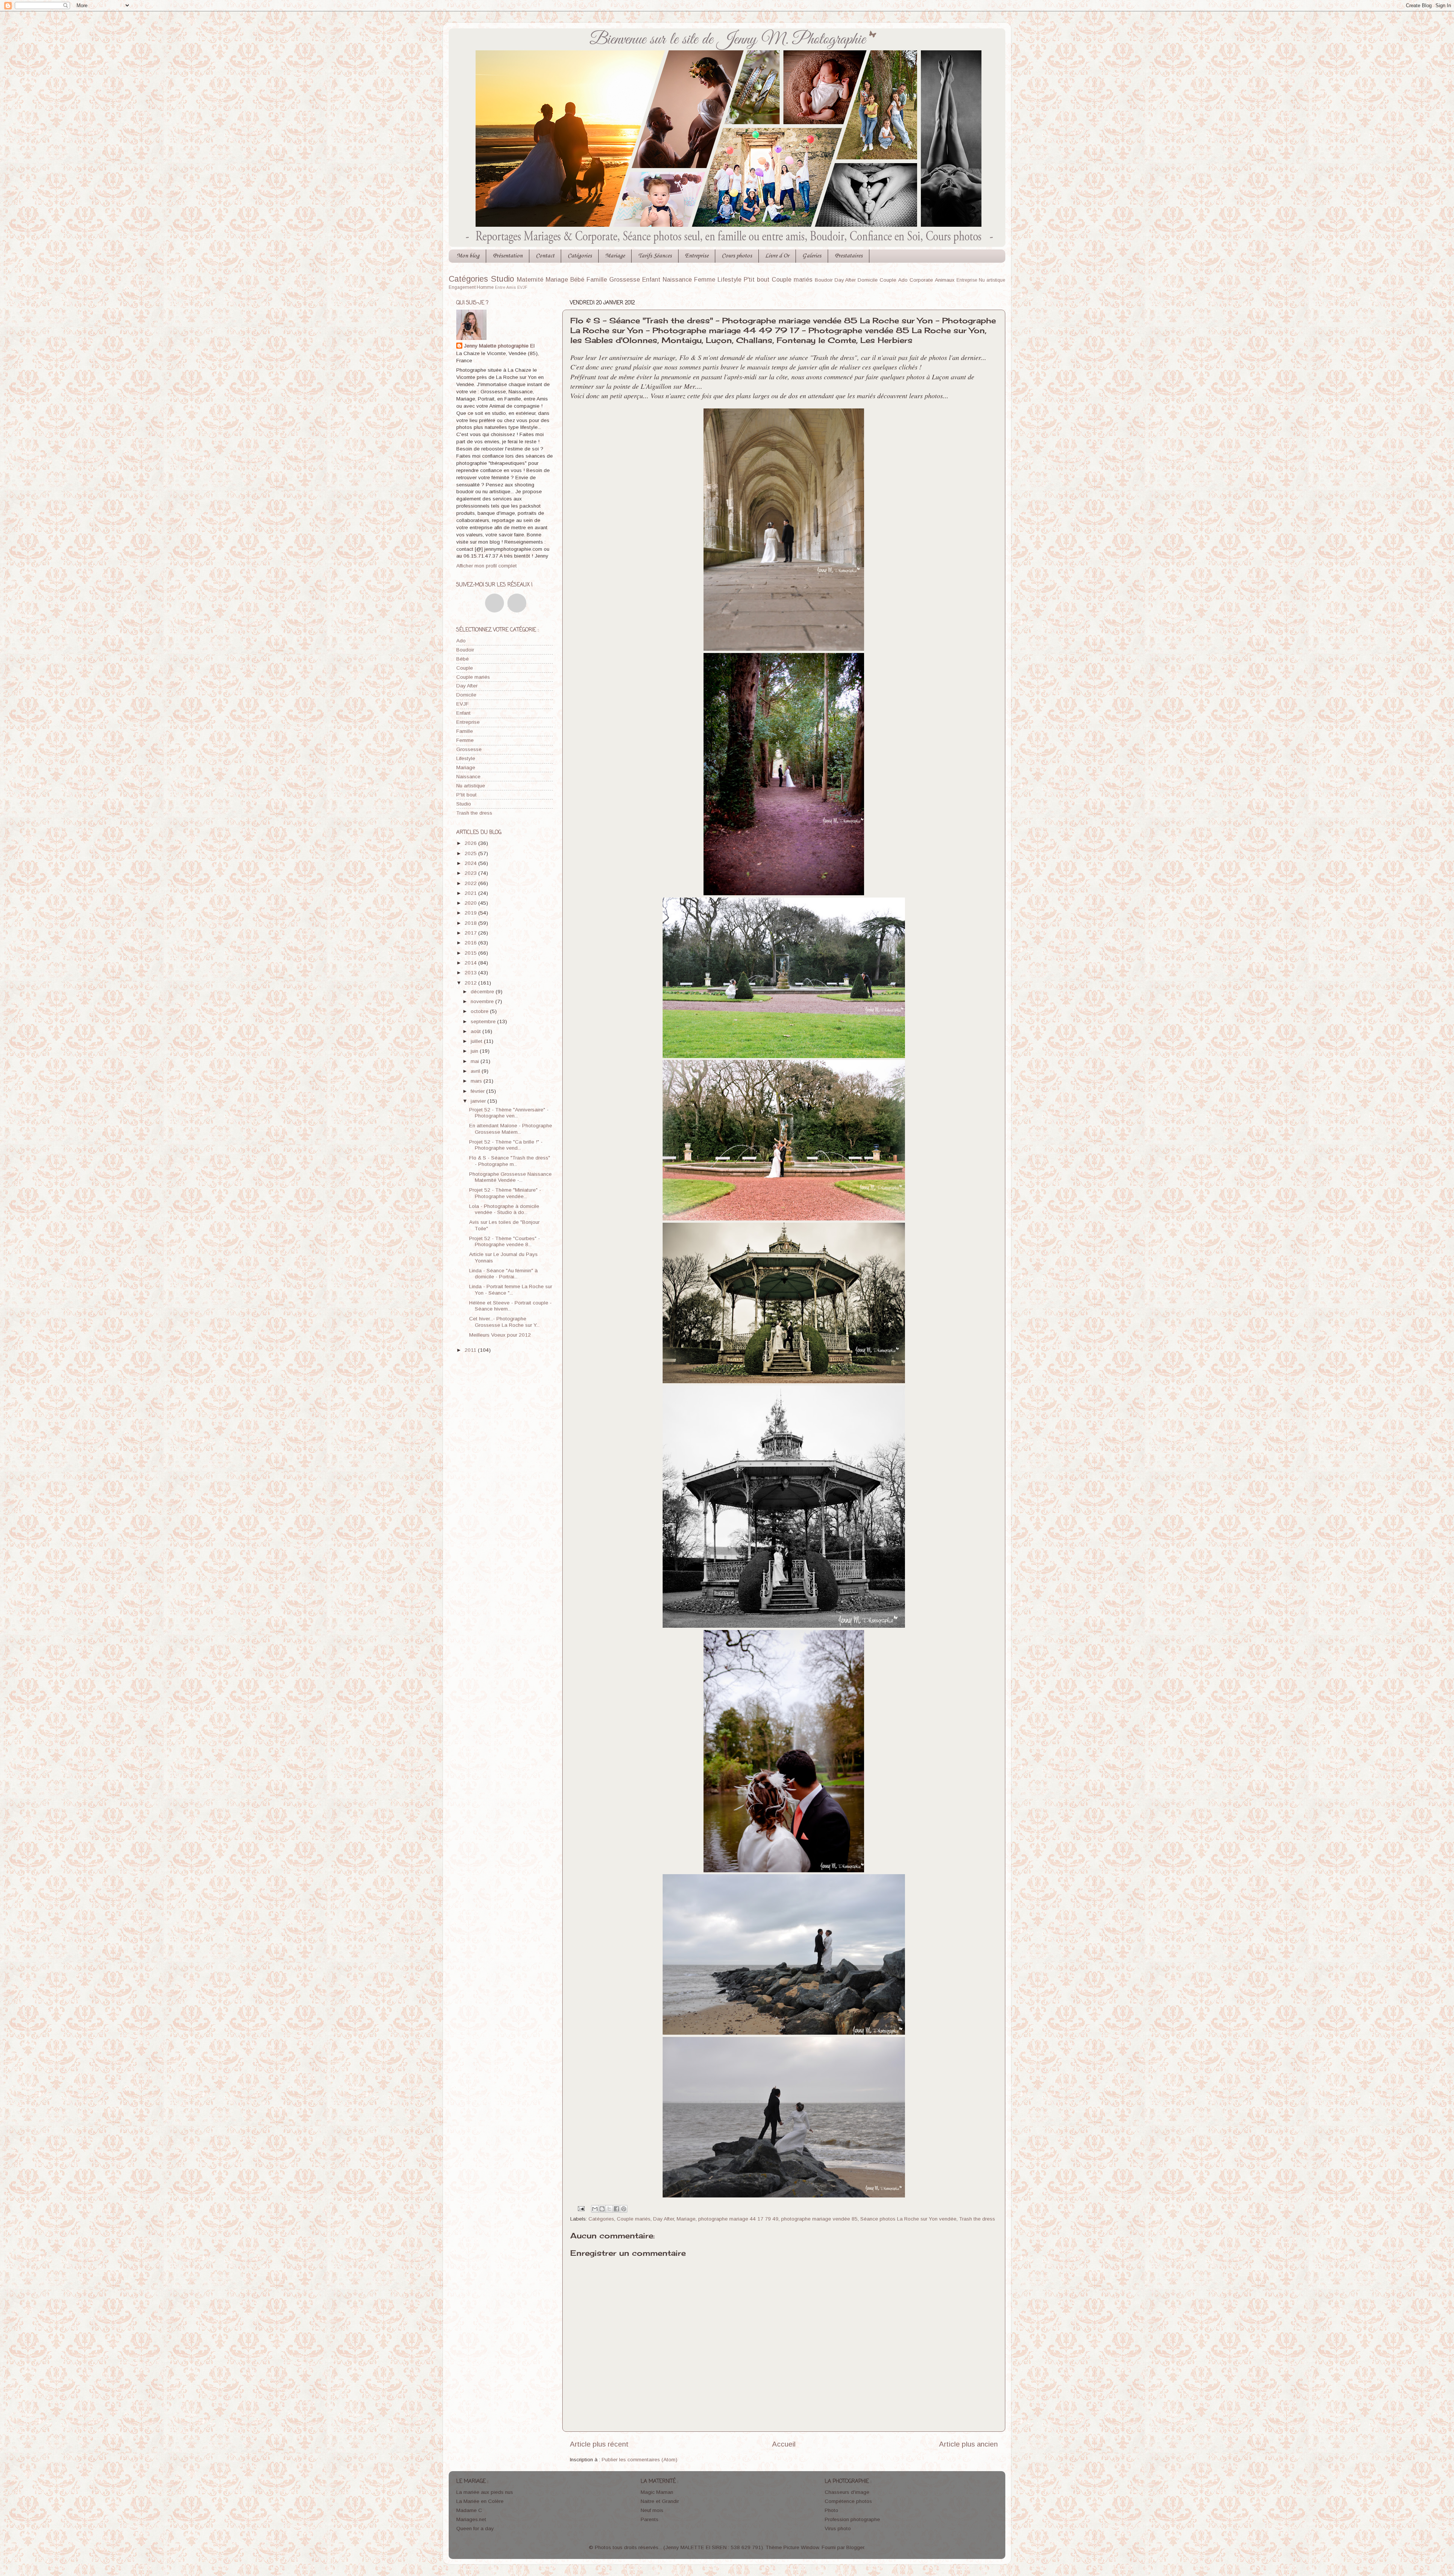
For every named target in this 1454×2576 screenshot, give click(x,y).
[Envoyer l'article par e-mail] (581, 2208)
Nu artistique (992, 280)
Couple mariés (792, 279)
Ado (903, 280)
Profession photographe (852, 2519)
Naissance (677, 279)
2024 (471, 863)
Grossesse (625, 279)
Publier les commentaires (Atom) (640, 2460)
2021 (471, 893)
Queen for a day (475, 2528)
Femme (705, 279)
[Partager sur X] (609, 2209)
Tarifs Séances (655, 256)
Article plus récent (599, 2444)
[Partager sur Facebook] (616, 2209)
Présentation (508, 256)
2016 (471, 943)
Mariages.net (471, 2519)
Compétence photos (848, 2501)
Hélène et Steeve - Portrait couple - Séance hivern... (510, 1306)
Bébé (577, 279)
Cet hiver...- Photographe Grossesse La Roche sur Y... (504, 1322)
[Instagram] (517, 603)
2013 (471, 973)
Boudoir (824, 280)
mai (476, 1061)
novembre (483, 1001)
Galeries (812, 256)
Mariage (615, 256)
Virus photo (838, 2528)
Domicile (868, 280)
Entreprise (697, 256)
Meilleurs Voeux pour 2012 (500, 1335)
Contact (545, 256)
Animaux (945, 280)
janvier (479, 1101)
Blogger (855, 2547)
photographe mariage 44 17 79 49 (738, 2219)
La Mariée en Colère (480, 2501)
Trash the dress (977, 2219)
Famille (597, 279)
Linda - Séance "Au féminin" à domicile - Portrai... (503, 1274)
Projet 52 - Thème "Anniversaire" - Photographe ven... (509, 1113)
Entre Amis (505, 287)
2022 (471, 883)
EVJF (522, 287)
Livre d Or (777, 256)
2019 (471, 913)
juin (475, 1051)
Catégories (580, 256)
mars (477, 1081)
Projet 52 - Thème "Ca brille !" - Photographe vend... (506, 1145)
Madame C (469, 2510)
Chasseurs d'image (847, 2492)
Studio (502, 279)
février (478, 1091)
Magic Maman (657, 2492)
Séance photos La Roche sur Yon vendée (908, 2219)
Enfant (651, 279)
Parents (650, 2519)
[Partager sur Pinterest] (624, 2209)
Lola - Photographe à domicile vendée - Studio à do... (504, 1209)
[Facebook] (495, 603)
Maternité (530, 279)
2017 (471, 933)
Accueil (784, 2444)
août (477, 1031)
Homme (485, 287)
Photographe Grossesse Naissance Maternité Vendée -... (510, 1177)
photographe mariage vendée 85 (819, 2219)
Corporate (921, 280)
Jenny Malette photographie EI (499, 346)
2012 (471, 983)
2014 (471, 963)
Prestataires (849, 256)
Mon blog (468, 256)
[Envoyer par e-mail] (595, 2209)
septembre (484, 1022)
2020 (471, 903)
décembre (483, 992)
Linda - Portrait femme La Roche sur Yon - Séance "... (511, 1290)
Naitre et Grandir (660, 2501)
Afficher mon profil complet (487, 566)
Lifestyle (729, 279)
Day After (845, 280)
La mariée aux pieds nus (485, 2492)
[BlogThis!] (602, 2209)
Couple (888, 280)
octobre (480, 1011)
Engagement (462, 287)
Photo (832, 2510)
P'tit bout (757, 279)
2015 (471, 953)
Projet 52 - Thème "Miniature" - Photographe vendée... (505, 1193)
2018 (471, 923)
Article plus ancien (968, 2444)
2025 (471, 853)
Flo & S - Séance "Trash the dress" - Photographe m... (510, 1161)
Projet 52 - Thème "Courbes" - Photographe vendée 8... (505, 1241)
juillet (477, 1041)
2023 (471, 873)
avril (476, 1071)
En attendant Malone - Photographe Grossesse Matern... (511, 1129)
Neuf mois (652, 2510)
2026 (471, 843)
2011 (471, 1350)
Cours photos (737, 256)
